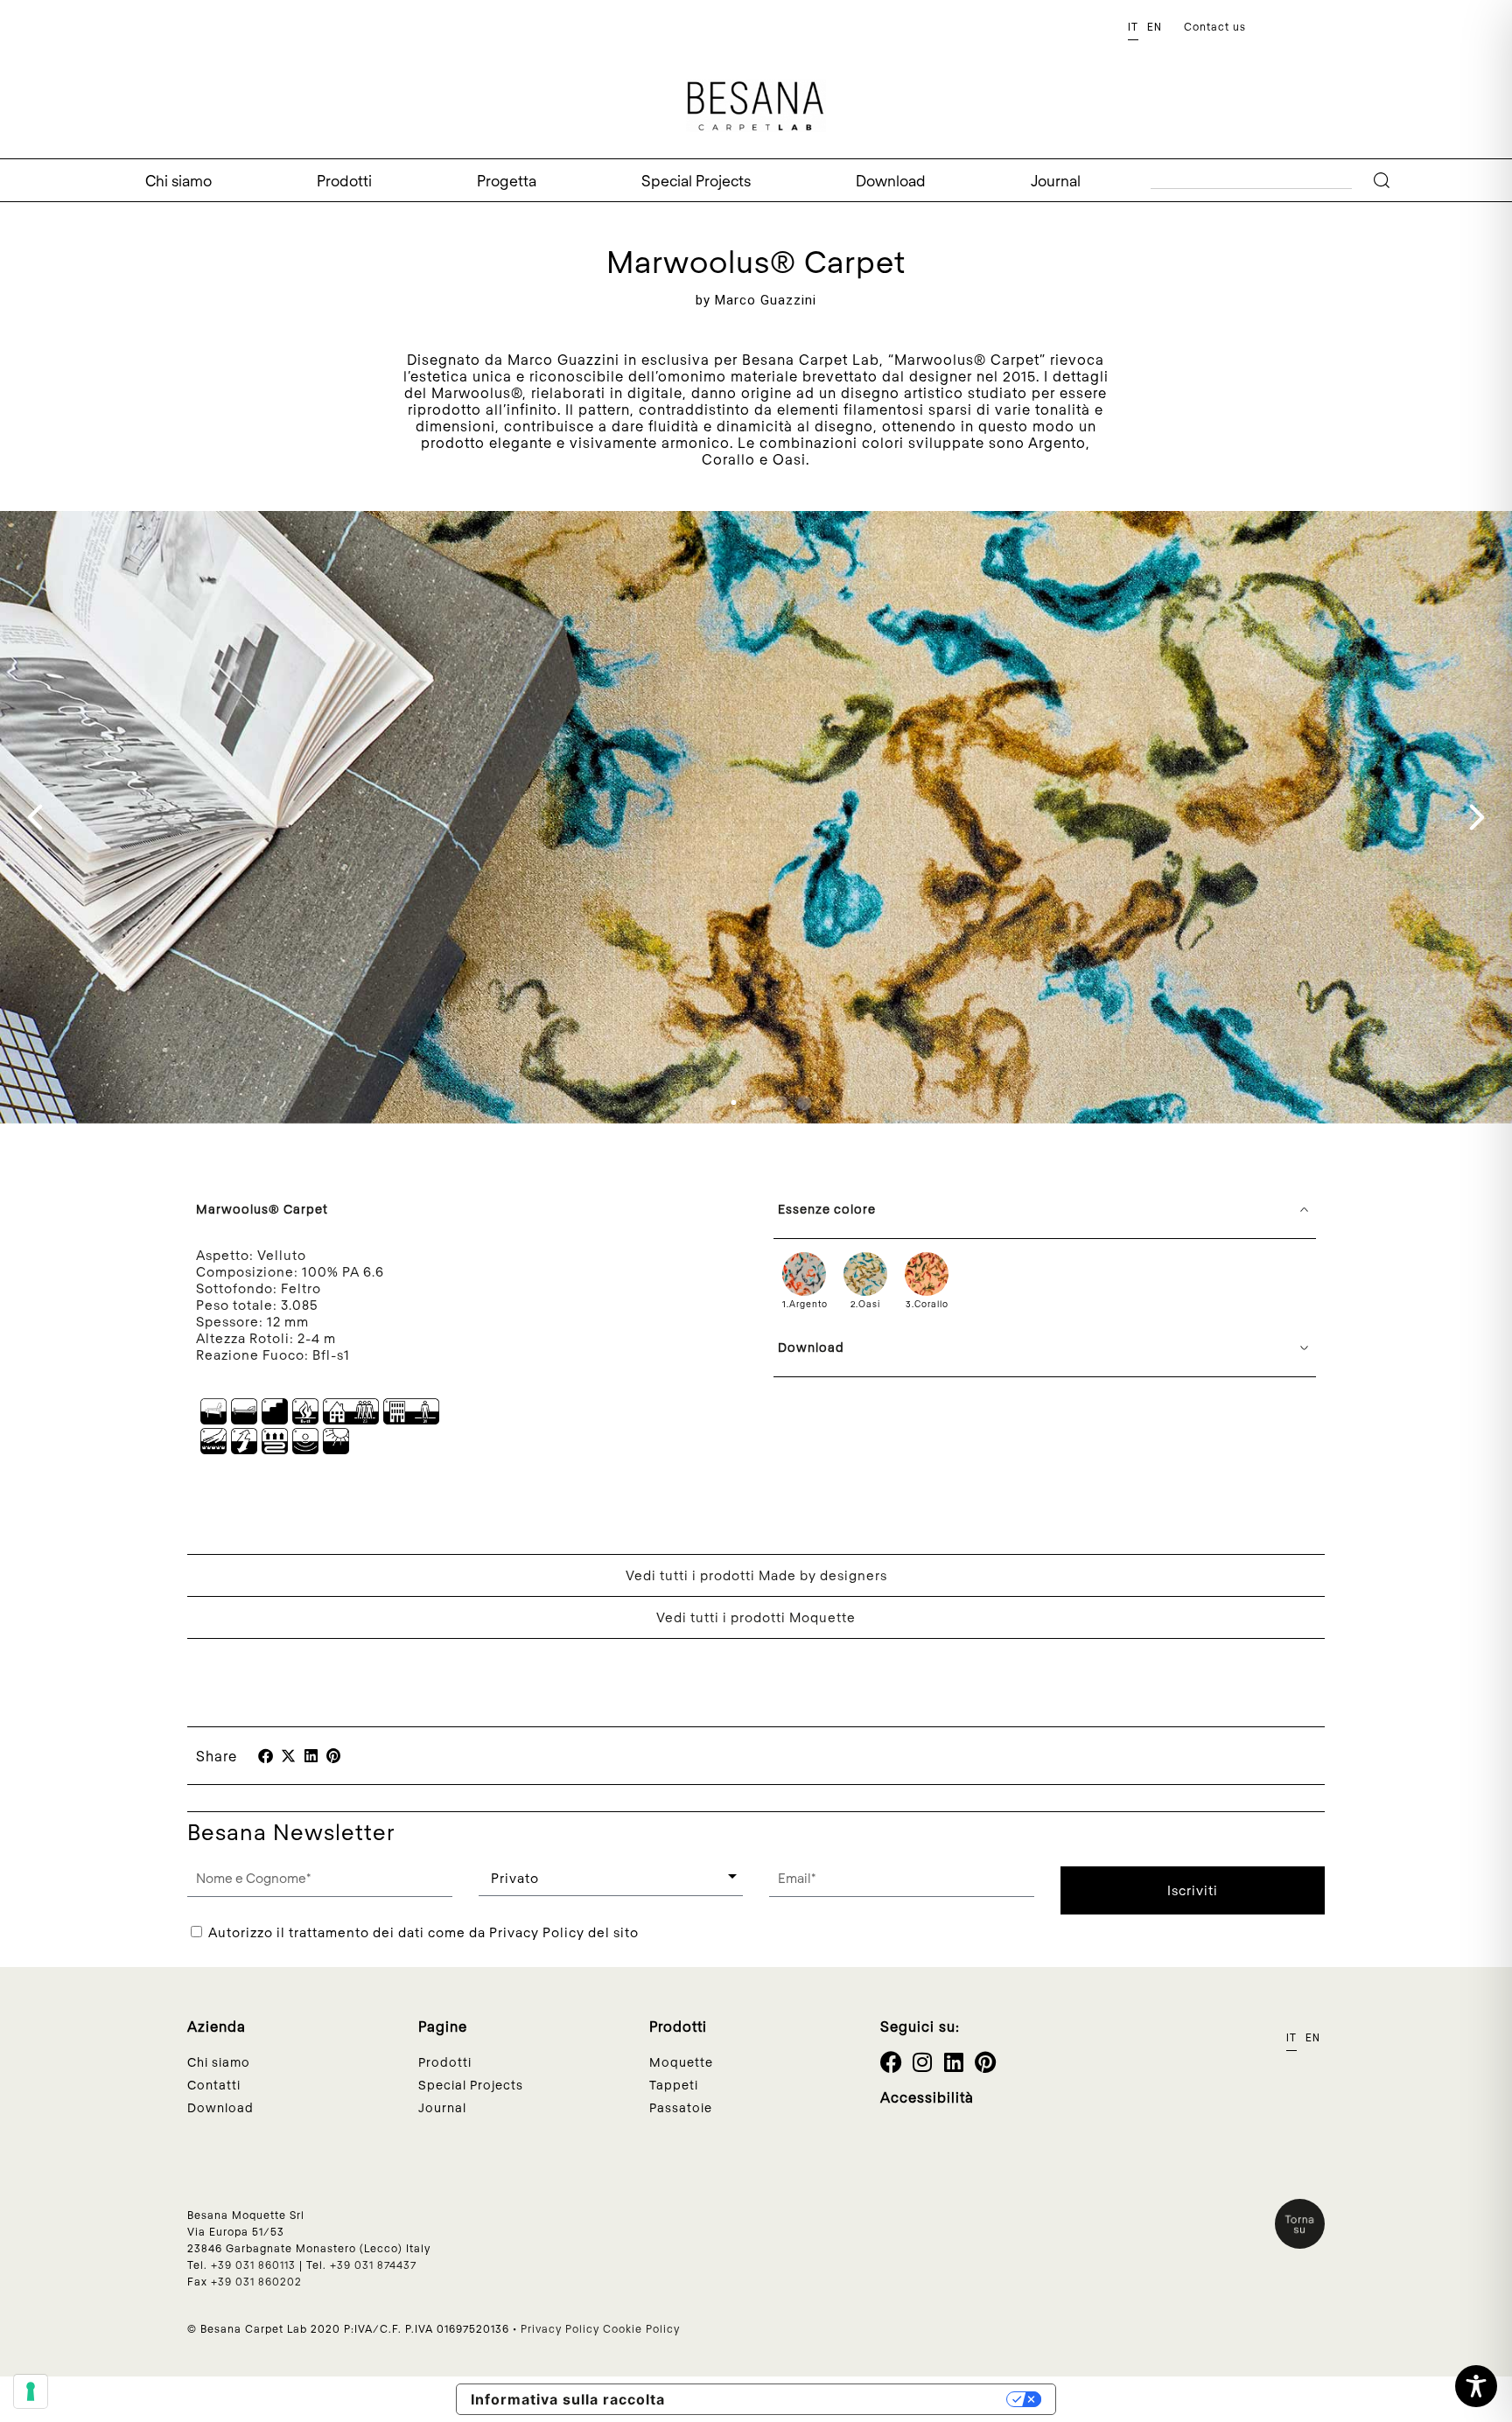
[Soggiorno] (213, 1419)
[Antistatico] (244, 1449)
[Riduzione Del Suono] (305, 1449)
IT (1133, 27)
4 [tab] (784, 1103)
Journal (1056, 180)
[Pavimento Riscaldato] (275, 1449)
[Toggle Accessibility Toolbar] (1476, 2386)
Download (891, 180)
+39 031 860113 (253, 2264)
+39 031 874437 (373, 2264)
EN (1155, 27)
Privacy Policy (560, 2328)
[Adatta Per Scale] (275, 1419)
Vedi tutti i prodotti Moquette (756, 1617)
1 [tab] (714, 1103)
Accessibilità (927, 2097)
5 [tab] (808, 1103)
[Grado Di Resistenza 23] (351, 1419)
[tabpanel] (756, 817)
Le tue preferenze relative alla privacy (840, 2399)
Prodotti (344, 180)
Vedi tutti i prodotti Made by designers (756, 1575)
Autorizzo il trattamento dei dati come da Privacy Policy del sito (423, 1932)
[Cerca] (1386, 180)
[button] (266, 1756)
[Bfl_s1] (305, 1419)
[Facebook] (891, 2062)
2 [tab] (738, 1103)
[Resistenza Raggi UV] (336, 1449)
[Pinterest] (986, 2062)
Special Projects (696, 180)
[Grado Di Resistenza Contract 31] (411, 1419)
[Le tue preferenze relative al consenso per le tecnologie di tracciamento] (31, 2391)
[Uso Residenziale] (244, 1419)
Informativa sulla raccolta (568, 2399)
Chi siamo (178, 180)
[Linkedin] (954, 2062)
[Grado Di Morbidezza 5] (213, 1449)
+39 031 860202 (256, 2281)
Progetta (507, 180)
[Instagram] (923, 2062)
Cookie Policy (641, 2328)
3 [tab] (761, 1103)
